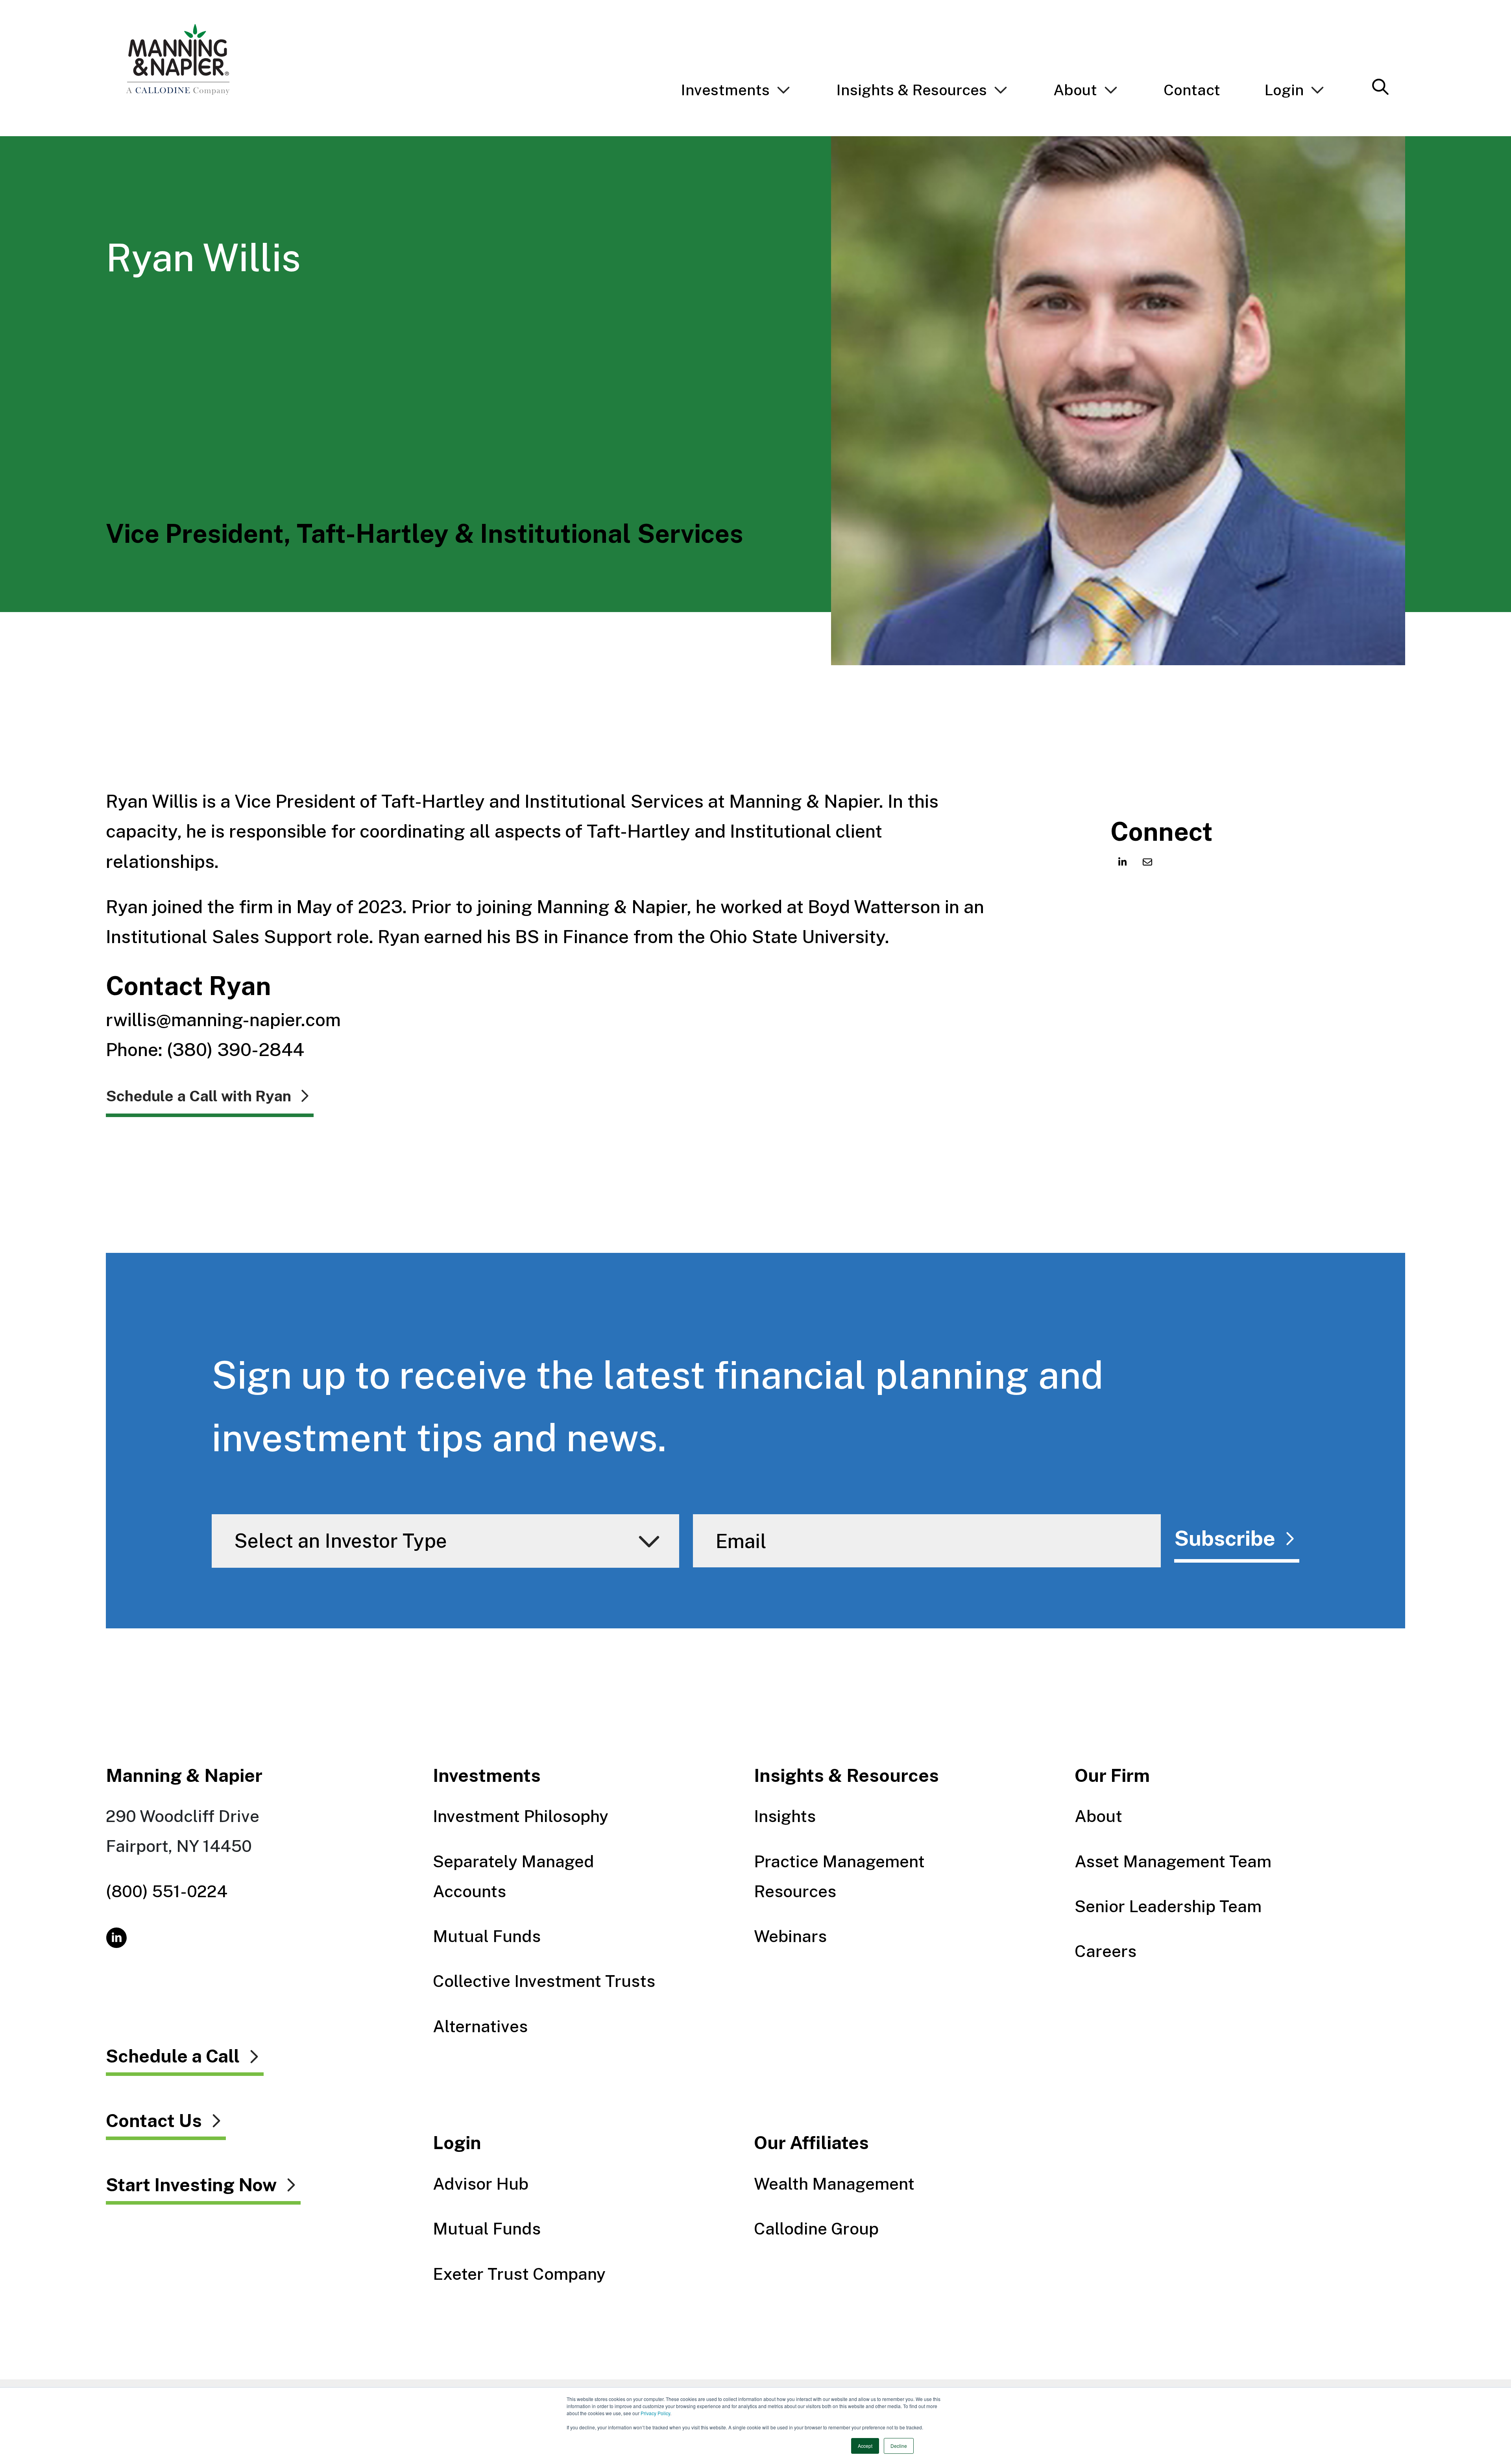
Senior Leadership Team (1168, 1906)
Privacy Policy (655, 2413)
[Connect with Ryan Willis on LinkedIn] (1122, 862)
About (1098, 1816)
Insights (785, 1816)
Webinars (790, 1936)
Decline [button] (899, 2446)
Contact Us (154, 2121)
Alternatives (480, 2026)
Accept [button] (865, 2446)
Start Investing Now (191, 2185)
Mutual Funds (487, 1936)
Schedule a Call (173, 2057)
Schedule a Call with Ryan (199, 1096)
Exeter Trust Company (519, 2274)
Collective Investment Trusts (544, 1981)
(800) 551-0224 (167, 1891)
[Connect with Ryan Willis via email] (1147, 862)
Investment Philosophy (521, 1816)
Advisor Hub (481, 2184)
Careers (1106, 1951)
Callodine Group (816, 2229)
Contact (1192, 90)
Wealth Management (834, 2184)
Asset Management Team (1173, 1861)
